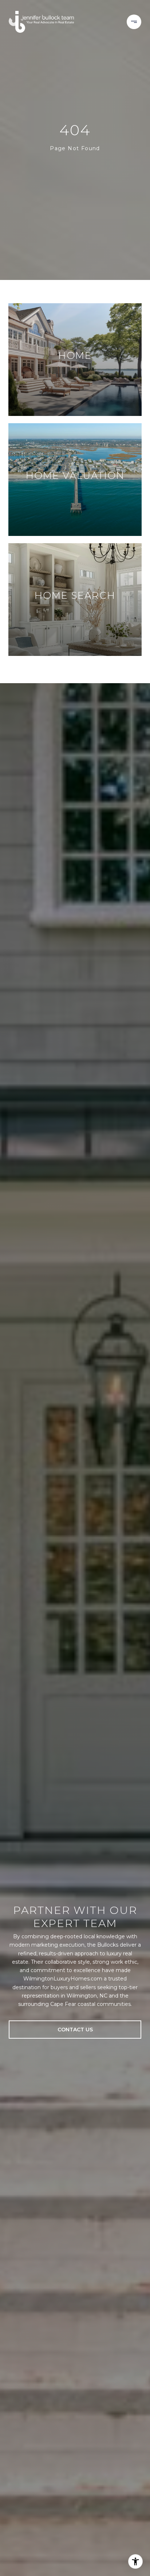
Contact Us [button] (75, 2030)
